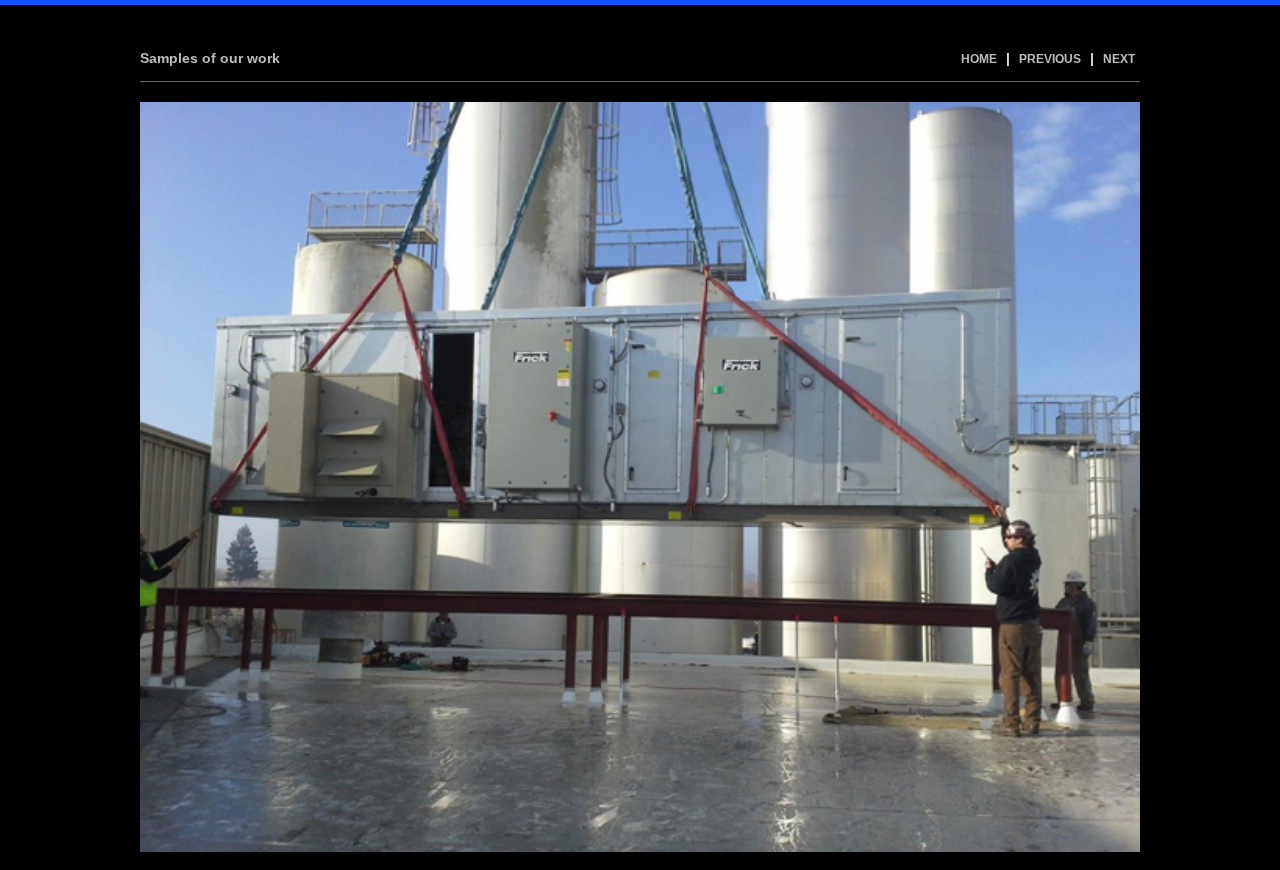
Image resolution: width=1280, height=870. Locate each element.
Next (1119, 59)
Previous (1050, 59)
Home (979, 59)
